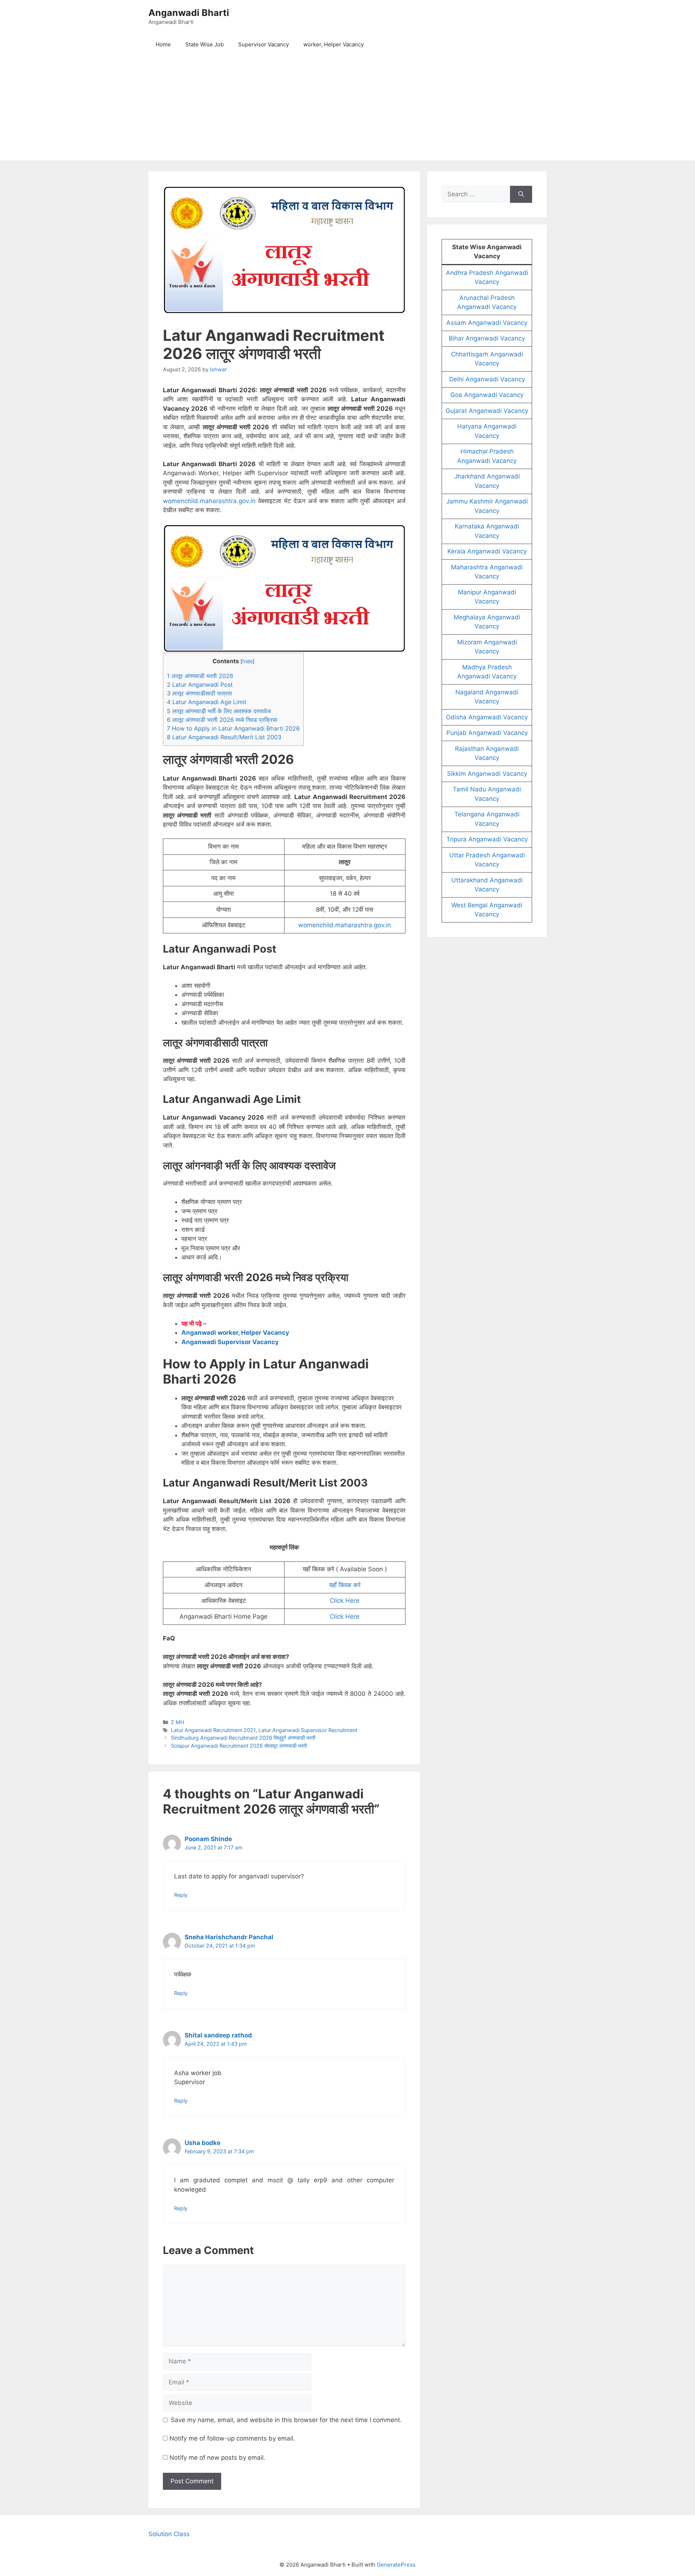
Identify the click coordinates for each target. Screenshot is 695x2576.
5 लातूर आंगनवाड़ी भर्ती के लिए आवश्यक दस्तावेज (219, 711)
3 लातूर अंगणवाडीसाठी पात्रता (199, 693)
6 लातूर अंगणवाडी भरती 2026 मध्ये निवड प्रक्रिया (222, 720)
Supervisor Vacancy (264, 44)
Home (163, 44)
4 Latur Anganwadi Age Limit (207, 702)
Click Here (345, 1601)
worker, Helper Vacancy (334, 44)
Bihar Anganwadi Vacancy (487, 338)
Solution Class (169, 2534)
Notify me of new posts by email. (217, 2458)
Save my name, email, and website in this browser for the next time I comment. (286, 2420)
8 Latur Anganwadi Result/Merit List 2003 (224, 737)
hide (247, 661)
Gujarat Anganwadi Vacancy (487, 411)
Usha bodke (203, 2143)
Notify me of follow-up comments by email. (232, 2438)
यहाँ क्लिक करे (345, 1585)
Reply (181, 1895)
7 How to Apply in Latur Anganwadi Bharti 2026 (233, 728)
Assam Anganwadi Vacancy (487, 323)
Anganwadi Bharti (189, 13)
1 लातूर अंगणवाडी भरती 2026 (200, 676)
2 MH (178, 1722)
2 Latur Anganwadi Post (200, 685)
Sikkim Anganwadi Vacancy (487, 774)
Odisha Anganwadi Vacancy (487, 717)
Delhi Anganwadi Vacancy (487, 379)
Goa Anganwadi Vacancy (487, 395)
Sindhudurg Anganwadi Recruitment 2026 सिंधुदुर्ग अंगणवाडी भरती (243, 1738)
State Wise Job (205, 44)
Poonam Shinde (208, 1839)
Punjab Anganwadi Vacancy (487, 733)
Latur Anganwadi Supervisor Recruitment (308, 1730)
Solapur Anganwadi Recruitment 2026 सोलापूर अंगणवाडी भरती (239, 1746)
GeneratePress (396, 2565)
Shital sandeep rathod (218, 2035)
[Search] (521, 195)
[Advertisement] (347, 110)
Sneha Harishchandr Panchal (229, 1937)
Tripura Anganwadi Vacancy (487, 839)
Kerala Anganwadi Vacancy (487, 551)
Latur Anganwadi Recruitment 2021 (213, 1730)
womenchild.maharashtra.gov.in (209, 501)
